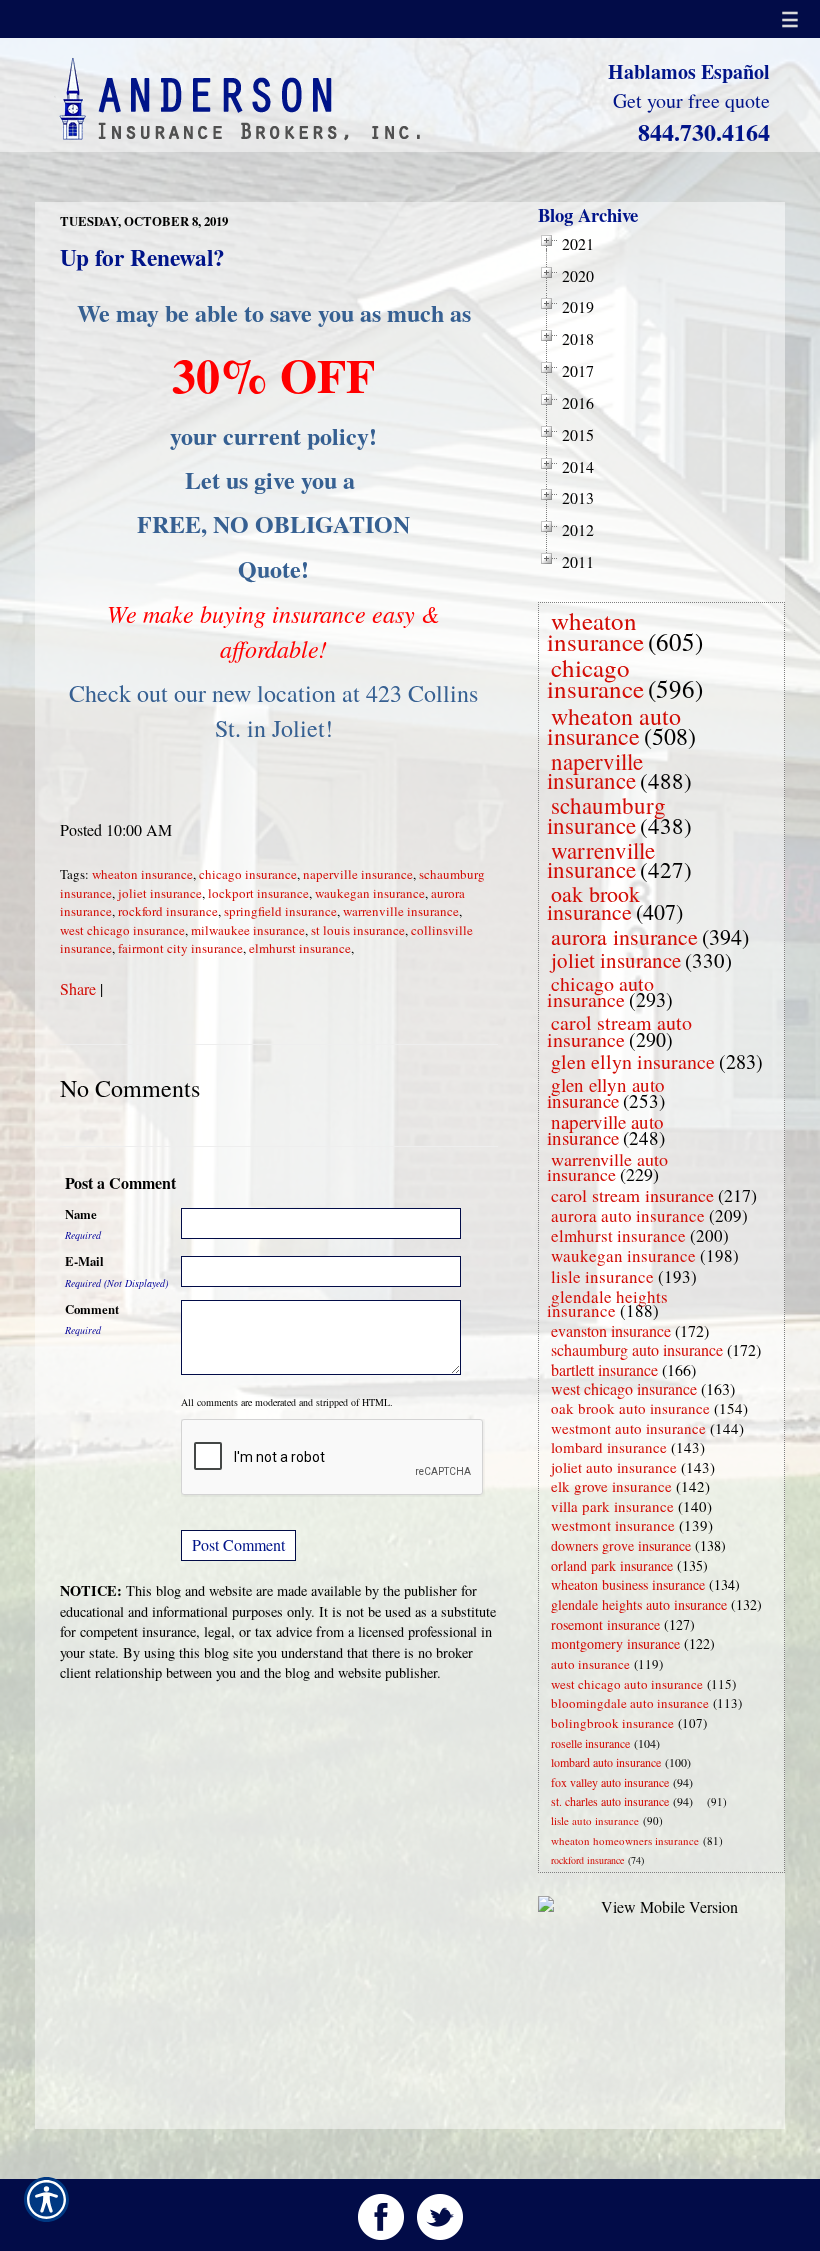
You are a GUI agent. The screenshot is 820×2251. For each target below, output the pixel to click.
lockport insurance (258, 893)
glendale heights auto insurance (639, 1604)
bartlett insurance (604, 1369)
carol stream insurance (632, 1195)
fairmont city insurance (180, 948)
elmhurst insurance (300, 948)
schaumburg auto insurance (637, 1349)
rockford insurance (168, 911)
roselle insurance (590, 1743)
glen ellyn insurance (633, 1061)
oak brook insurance (593, 902)
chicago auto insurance (600, 992)
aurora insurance (624, 936)
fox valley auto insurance (610, 1782)
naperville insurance (358, 874)
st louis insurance (358, 930)
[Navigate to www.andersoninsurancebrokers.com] (703, 1801)
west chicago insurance (122, 930)
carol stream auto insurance (619, 1031)
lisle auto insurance (595, 1820)
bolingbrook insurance (612, 1723)
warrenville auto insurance (607, 1166)
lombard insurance (609, 1447)
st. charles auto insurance (610, 1801)
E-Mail (84, 1261)
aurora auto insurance (628, 1215)
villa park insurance (612, 1506)
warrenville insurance (401, 911)
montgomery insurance (615, 1643)
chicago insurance (248, 874)
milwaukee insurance (248, 930)
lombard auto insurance (606, 1762)
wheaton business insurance (628, 1584)
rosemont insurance (605, 1624)
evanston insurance (611, 1330)
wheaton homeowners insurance (625, 1840)
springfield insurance (280, 911)
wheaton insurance (142, 874)
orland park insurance (612, 1565)
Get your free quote (691, 100)
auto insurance (590, 1664)
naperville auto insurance (605, 1129)
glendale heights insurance (607, 1303)
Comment (92, 1309)
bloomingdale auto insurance (630, 1703)
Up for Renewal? (142, 257)
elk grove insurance (611, 1486)
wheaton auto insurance (614, 726)
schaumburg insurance (606, 814)
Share (78, 988)
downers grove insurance (621, 1545)
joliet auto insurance (614, 1467)
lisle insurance (602, 1276)
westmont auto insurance (628, 1428)
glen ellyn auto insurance (606, 1092)
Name (81, 1214)
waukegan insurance (370, 893)
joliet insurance (160, 893)
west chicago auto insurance (627, 1684)
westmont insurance (613, 1525)
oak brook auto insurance (630, 1408)
